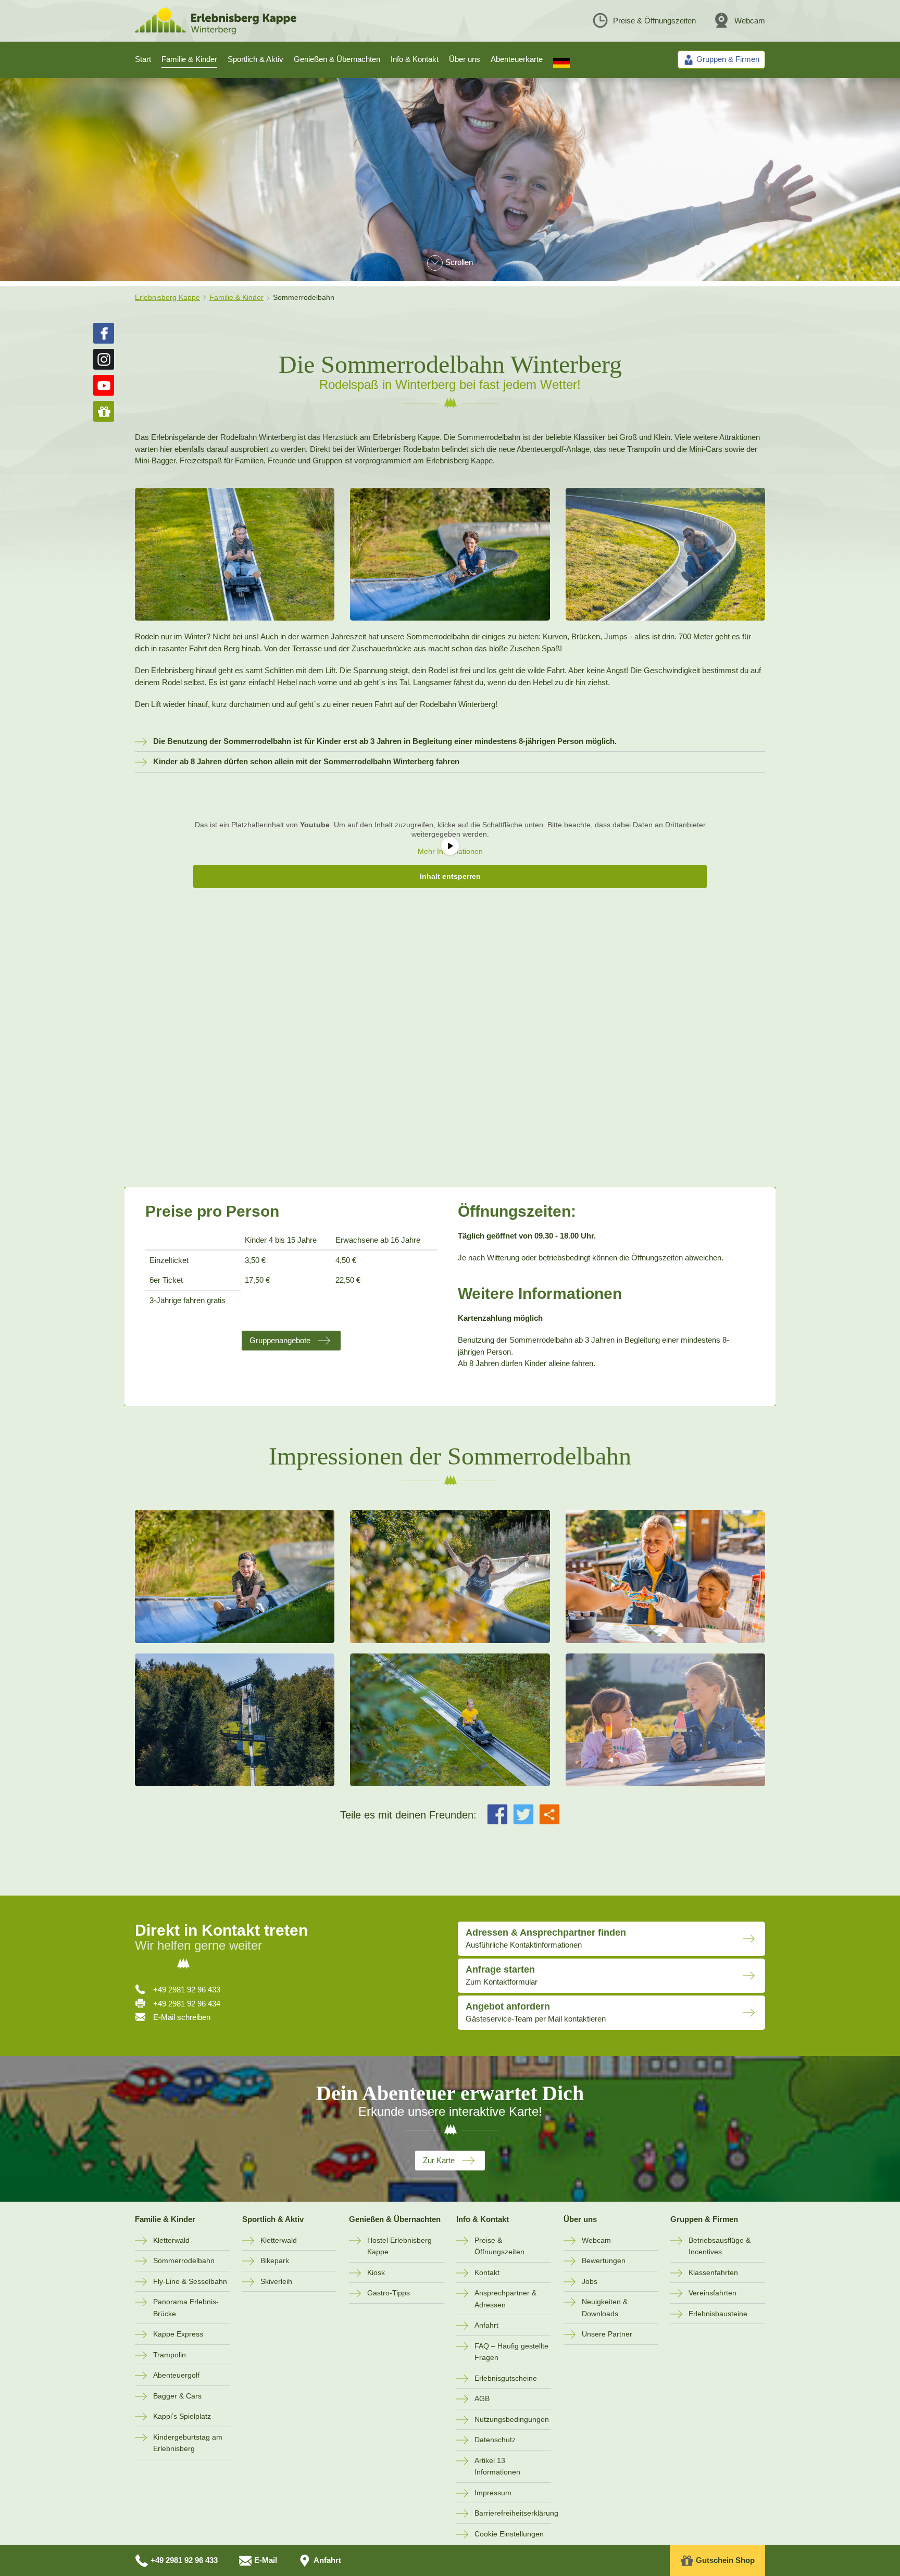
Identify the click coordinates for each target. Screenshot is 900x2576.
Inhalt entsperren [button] (450, 876)
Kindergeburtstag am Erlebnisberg (188, 2443)
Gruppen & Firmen (704, 2219)
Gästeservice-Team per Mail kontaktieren (536, 2012)
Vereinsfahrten (712, 2293)
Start (143, 59)
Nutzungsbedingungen (512, 2419)
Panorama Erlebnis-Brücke (186, 2308)
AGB (482, 2398)
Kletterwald (171, 2240)
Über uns (465, 59)
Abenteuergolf (176, 2375)
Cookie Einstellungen (509, 2534)
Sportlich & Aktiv (255, 59)
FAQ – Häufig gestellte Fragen (511, 2352)
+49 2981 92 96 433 (187, 1990)
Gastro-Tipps (389, 2293)
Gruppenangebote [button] (280, 1340)
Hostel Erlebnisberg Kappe (399, 2246)
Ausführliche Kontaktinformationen (546, 1938)
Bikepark (275, 2261)
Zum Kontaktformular (502, 1975)
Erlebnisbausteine (718, 2314)
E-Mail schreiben (182, 2017)
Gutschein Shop (725, 2560)
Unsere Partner (607, 2334)
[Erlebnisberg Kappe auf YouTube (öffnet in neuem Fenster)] (104, 385)
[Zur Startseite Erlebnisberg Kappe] (216, 31)
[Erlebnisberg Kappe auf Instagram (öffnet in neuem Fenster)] (104, 359)
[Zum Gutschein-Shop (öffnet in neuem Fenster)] (104, 411)
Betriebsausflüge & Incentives (720, 2246)
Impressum (493, 2493)
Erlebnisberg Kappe (167, 297)
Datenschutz (495, 2440)
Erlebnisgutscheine (506, 2378)
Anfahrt (486, 2325)
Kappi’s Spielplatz (182, 2416)
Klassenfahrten (713, 2272)
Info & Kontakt (415, 59)
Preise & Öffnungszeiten (654, 21)
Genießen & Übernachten (337, 59)
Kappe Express (178, 2334)
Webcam (750, 21)
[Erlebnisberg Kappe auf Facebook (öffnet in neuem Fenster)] (104, 333)
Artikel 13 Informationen (497, 2466)
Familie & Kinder (189, 59)
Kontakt (487, 2272)
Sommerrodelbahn (184, 2261)
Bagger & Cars (177, 2396)
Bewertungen (604, 2261)
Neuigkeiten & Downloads (605, 2308)
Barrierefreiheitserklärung (513, 2513)
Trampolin (170, 2355)
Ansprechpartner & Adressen (505, 2299)
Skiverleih (276, 2281)
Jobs (590, 2281)
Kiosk (376, 2272)
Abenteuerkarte (517, 59)
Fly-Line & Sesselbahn (190, 2281)
